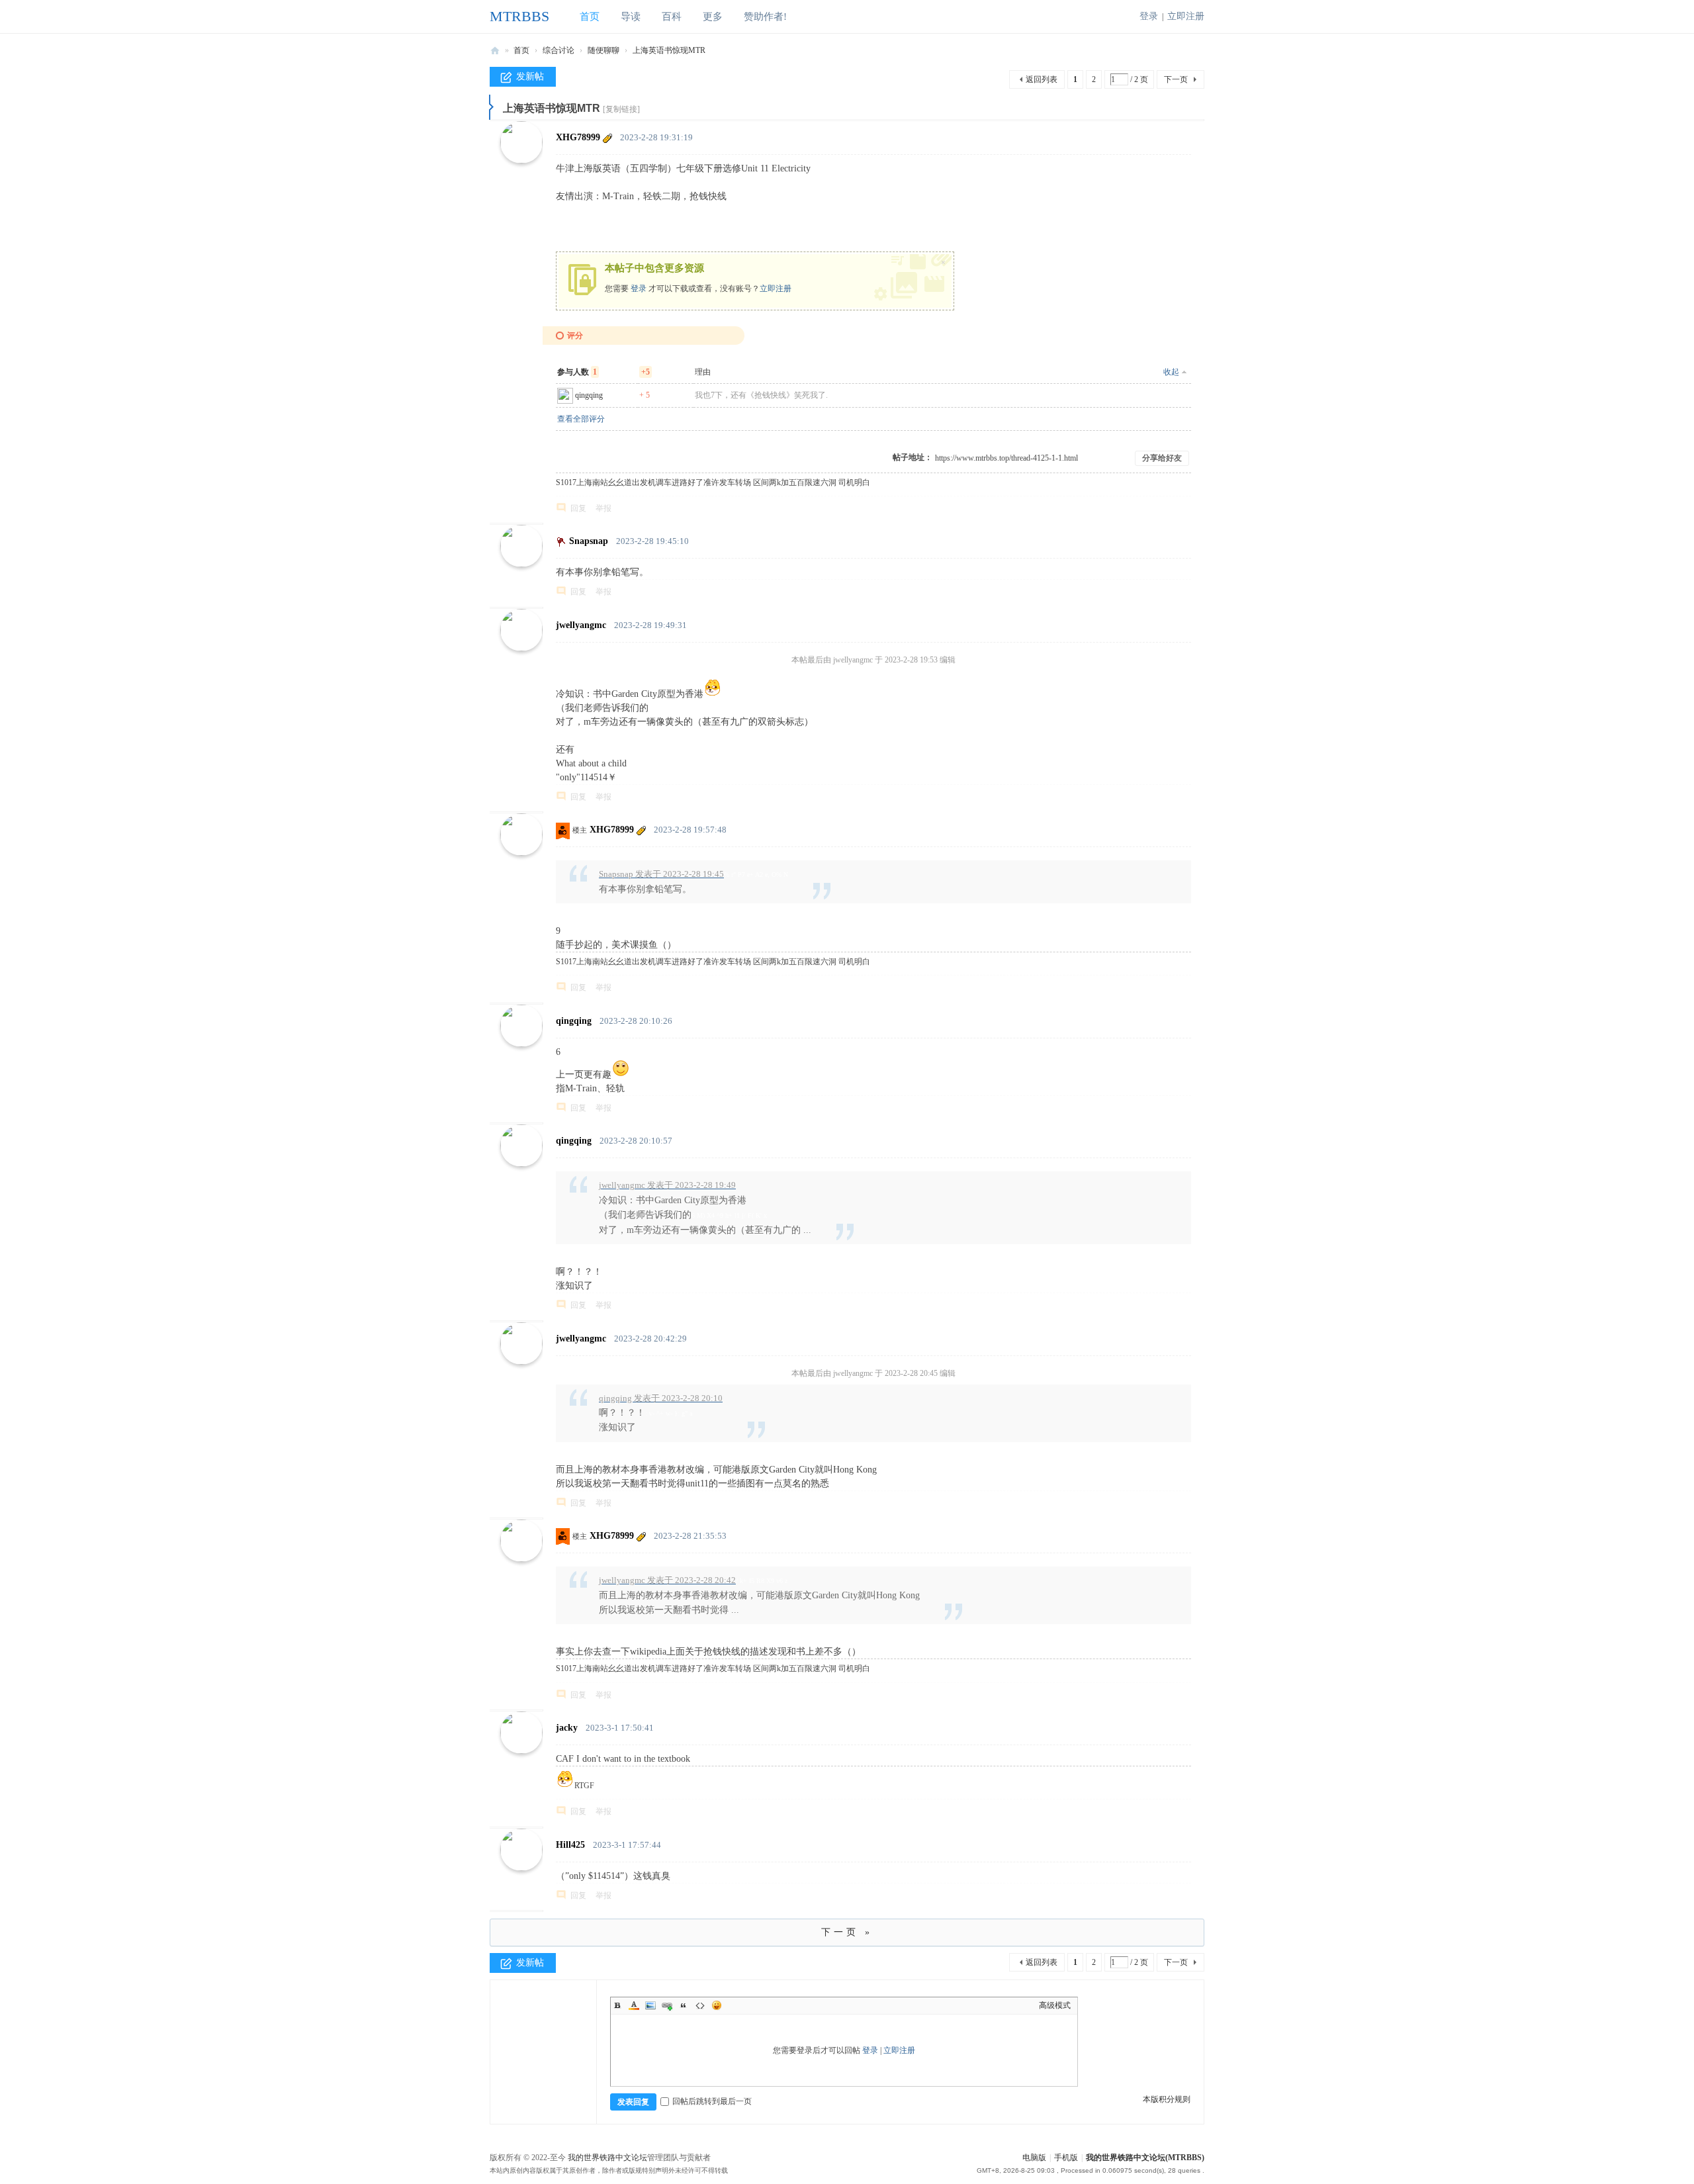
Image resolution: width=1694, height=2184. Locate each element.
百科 (672, 17)
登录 (1149, 16)
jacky (567, 1728)
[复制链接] (621, 109)
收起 (1171, 372)
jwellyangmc (581, 625)
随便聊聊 (603, 50)
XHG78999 (578, 137)
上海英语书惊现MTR (669, 50)
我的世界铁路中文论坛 (607, 2158)
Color (634, 2005)
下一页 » (847, 1932)
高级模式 (1055, 2005)
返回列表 (1042, 79)
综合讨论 (558, 50)
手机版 (1066, 2158)
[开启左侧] (491, 107)
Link (667, 2005)
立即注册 (1186, 16)
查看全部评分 (581, 419)
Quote (684, 2005)
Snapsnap (589, 541)
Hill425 (570, 1845)
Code (700, 2005)
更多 (713, 17)
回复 (578, 508)
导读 (631, 17)
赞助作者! (765, 17)
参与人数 (577, 372)
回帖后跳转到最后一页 (712, 2101)
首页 (590, 17)
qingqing (589, 395)
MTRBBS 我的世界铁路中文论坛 (495, 50)
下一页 (1176, 79)
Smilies (717, 2005)
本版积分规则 (1167, 2099)
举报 (603, 508)
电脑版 (1034, 2158)
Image (650, 2005)
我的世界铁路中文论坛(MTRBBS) (1145, 2158)
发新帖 (530, 76)
